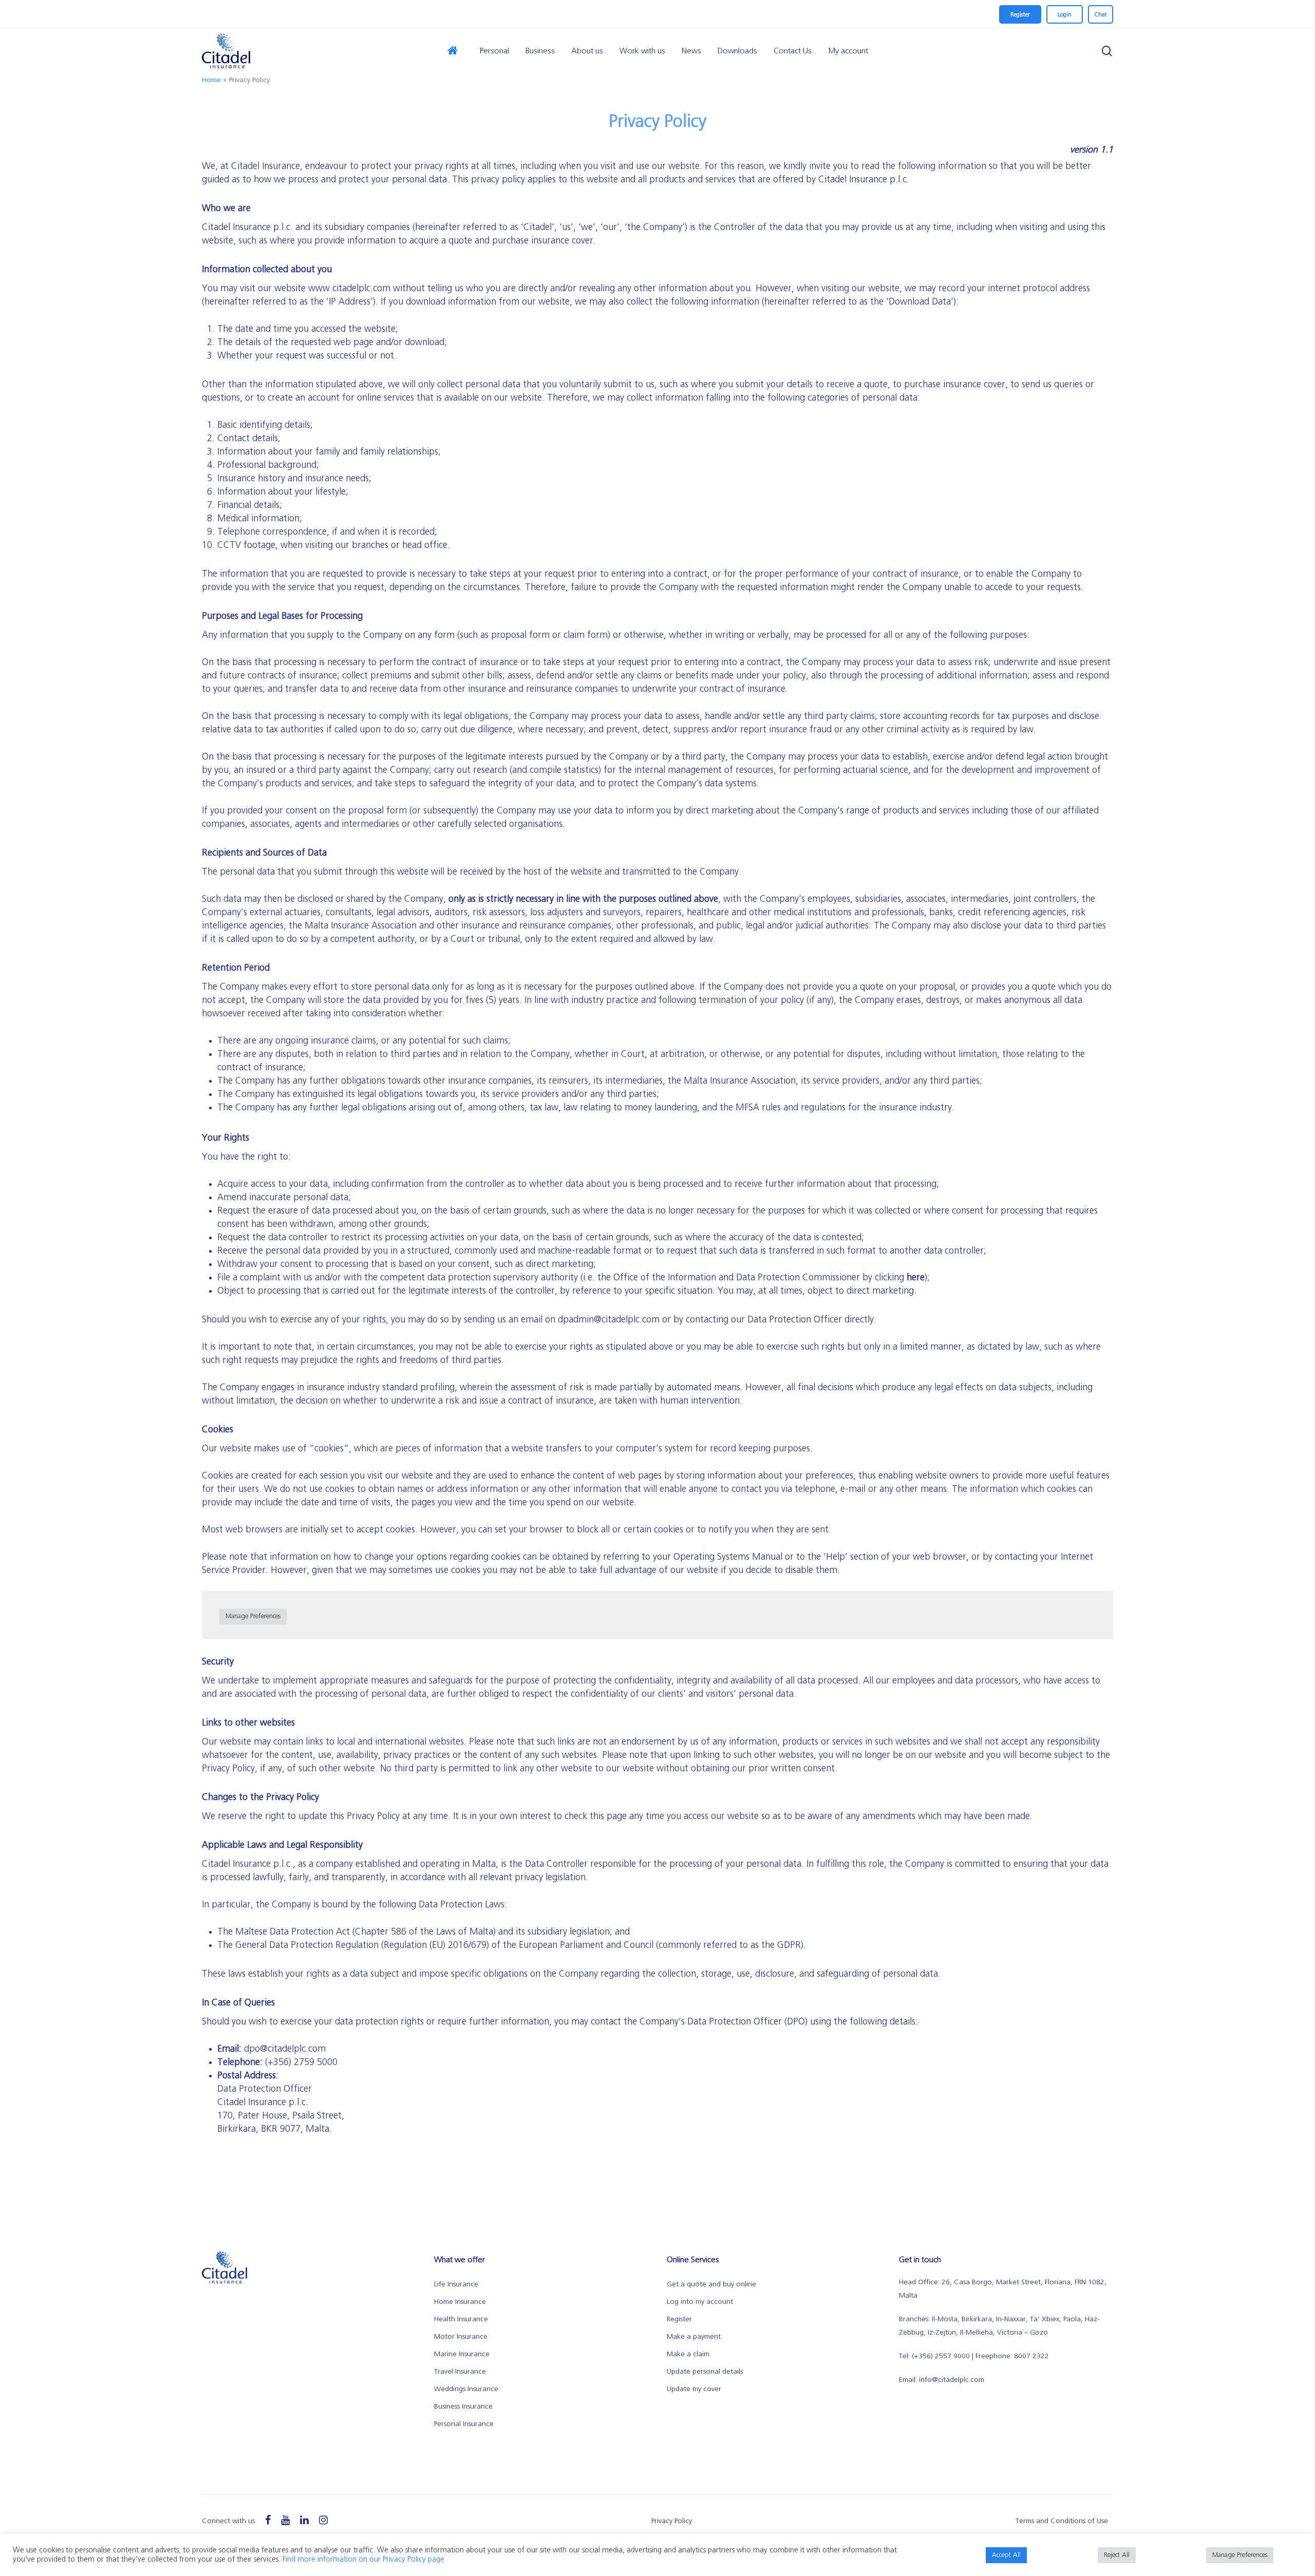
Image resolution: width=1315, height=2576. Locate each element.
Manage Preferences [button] (253, 1616)
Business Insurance (463, 2407)
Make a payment (694, 2337)
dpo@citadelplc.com (285, 2049)
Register (679, 2319)
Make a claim (688, 2354)
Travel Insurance (460, 2372)
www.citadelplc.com (349, 289)
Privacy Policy (672, 2521)
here (916, 1278)
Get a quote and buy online (711, 2284)
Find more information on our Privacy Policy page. (364, 2559)
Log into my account (700, 2302)
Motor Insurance (461, 2337)
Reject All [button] (1117, 2555)
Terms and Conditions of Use (1062, 2521)
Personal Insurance (464, 2424)
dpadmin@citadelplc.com (609, 1320)
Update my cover (694, 2389)
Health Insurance (461, 2319)
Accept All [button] (1006, 2555)
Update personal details (705, 2372)
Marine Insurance (462, 2354)
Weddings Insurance (466, 2389)
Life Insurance (456, 2284)
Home (211, 80)
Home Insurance (460, 2302)
